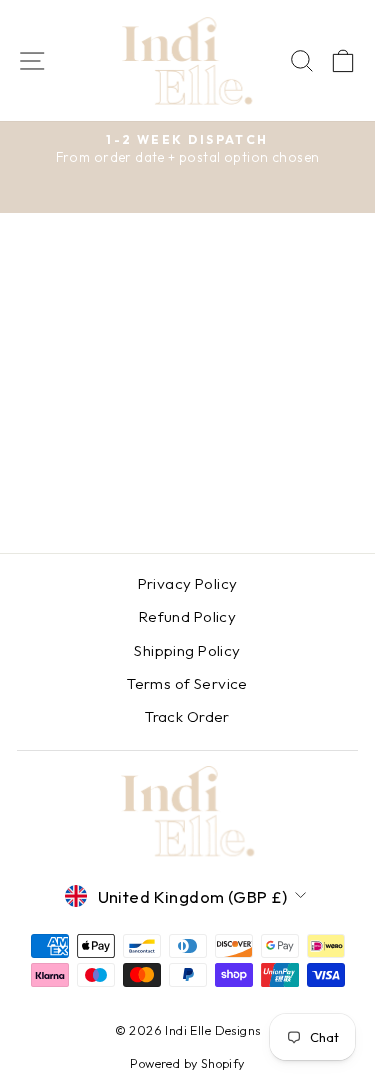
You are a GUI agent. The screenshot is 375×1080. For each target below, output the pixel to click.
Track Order (187, 716)
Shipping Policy (187, 650)
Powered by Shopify (187, 1063)
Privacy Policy (188, 583)
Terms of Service (187, 683)
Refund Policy (187, 616)
